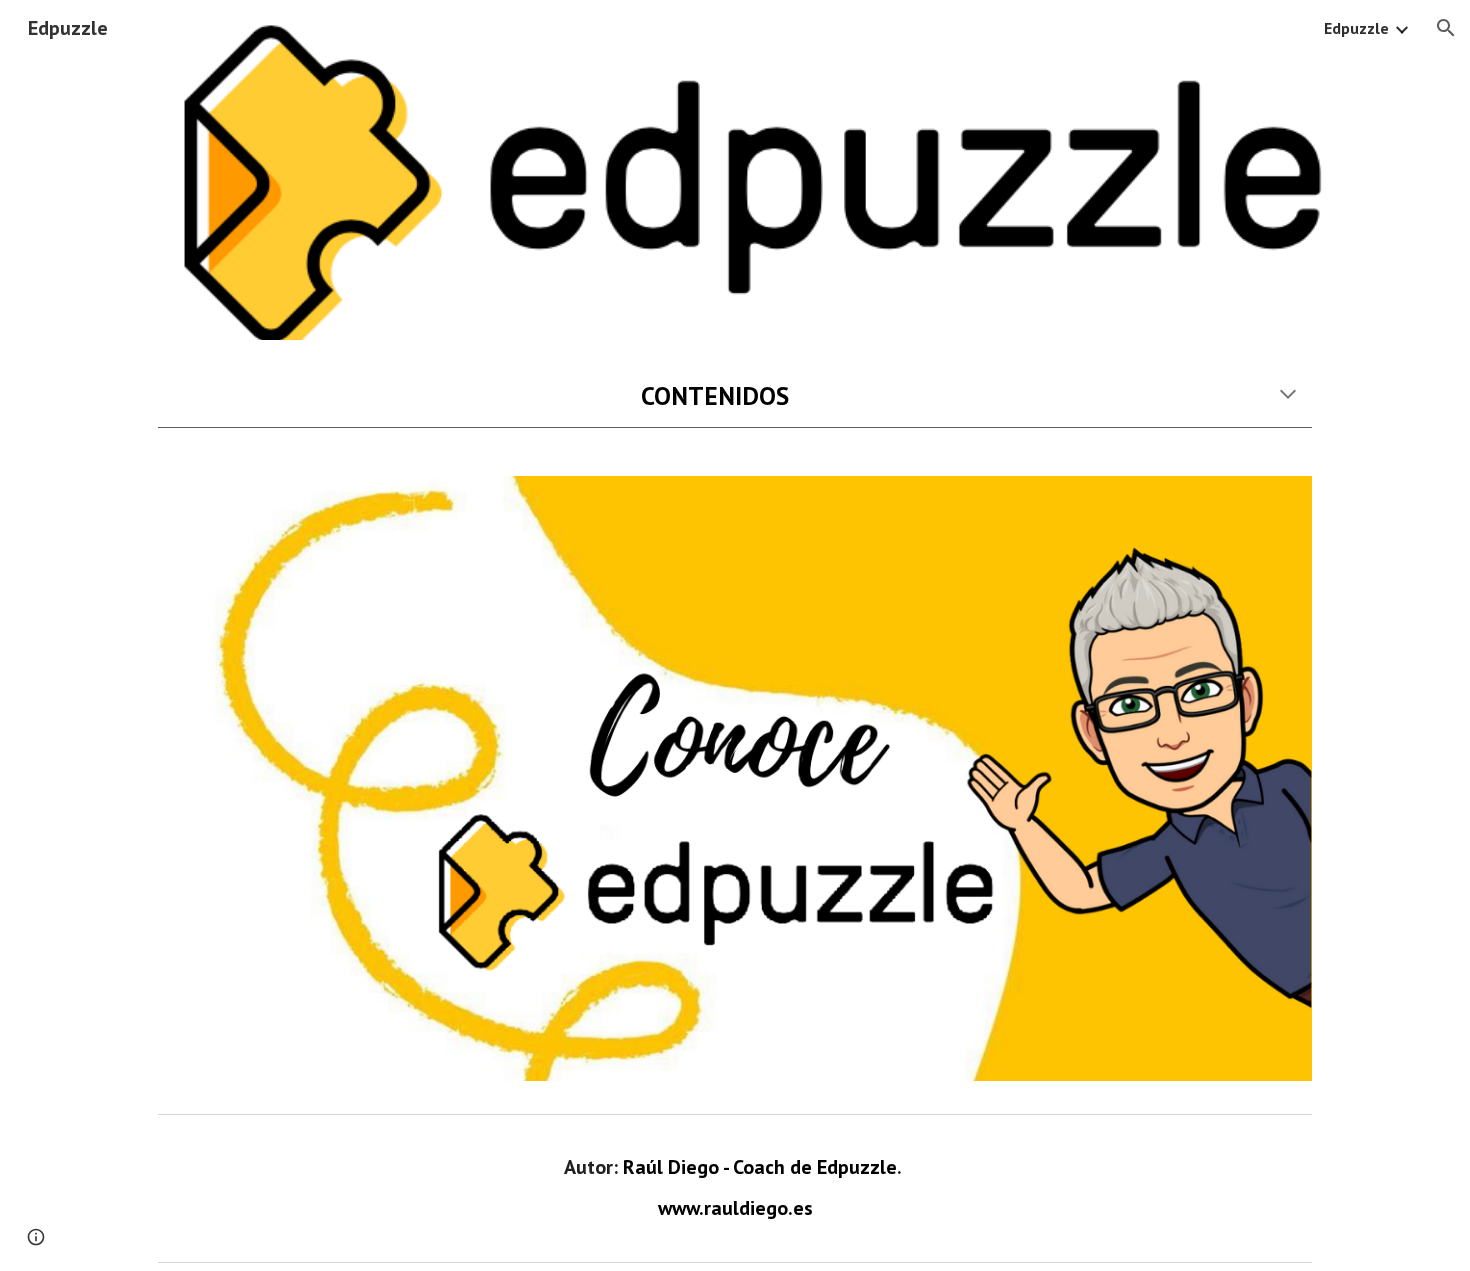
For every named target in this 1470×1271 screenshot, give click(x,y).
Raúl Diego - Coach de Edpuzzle (760, 1167)
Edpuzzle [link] (1356, 28)
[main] (735, 395)
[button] (1446, 28)
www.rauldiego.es (735, 1208)
